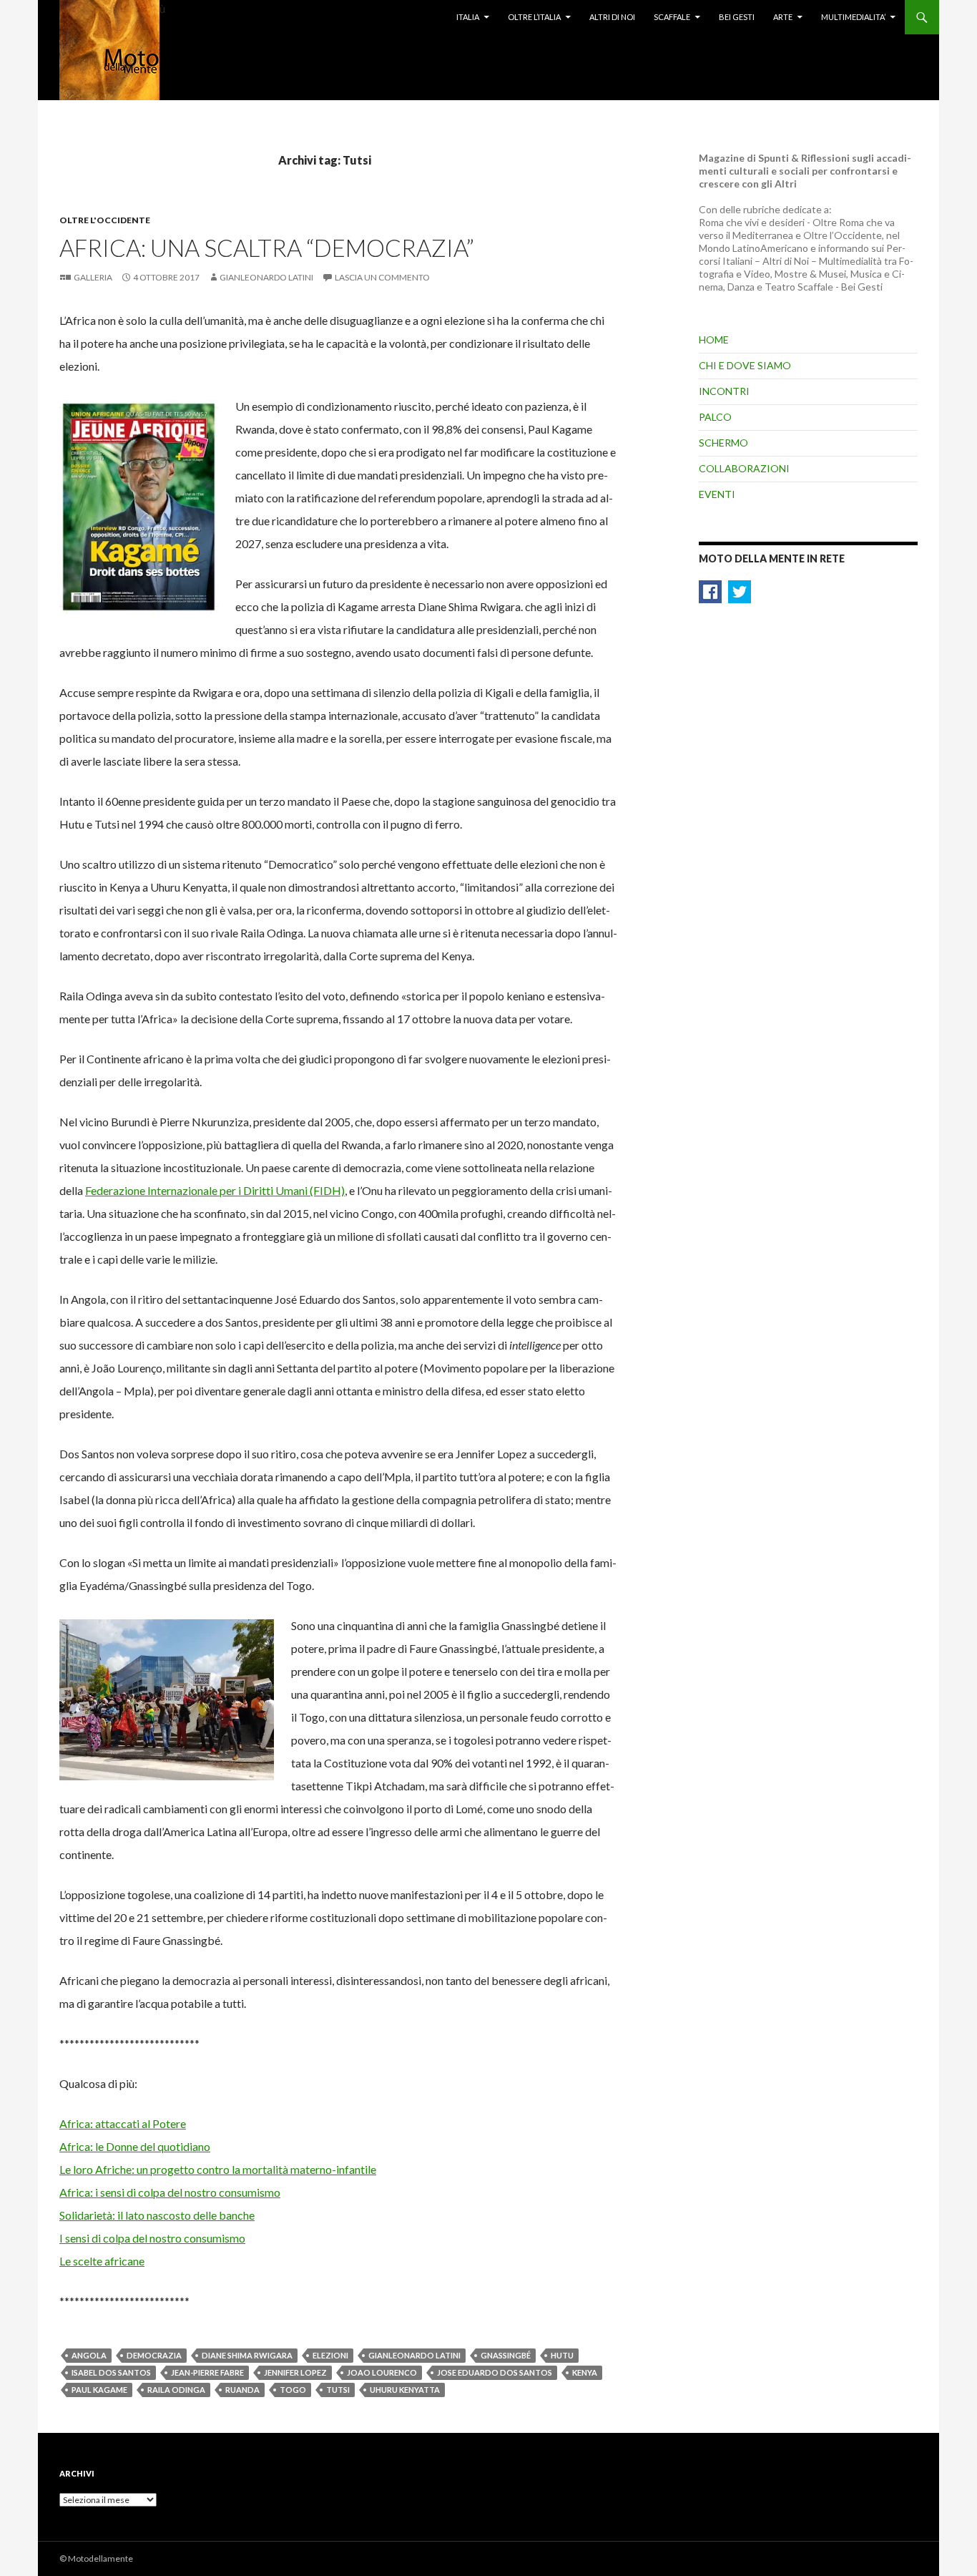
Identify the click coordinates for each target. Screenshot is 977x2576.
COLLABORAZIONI (744, 468)
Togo (293, 2390)
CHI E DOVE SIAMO (745, 365)
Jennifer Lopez (295, 2372)
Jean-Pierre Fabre (207, 2372)
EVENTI (717, 494)
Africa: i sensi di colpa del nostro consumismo (170, 2192)
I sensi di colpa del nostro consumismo (152, 2238)
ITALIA (468, 17)
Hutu (562, 2355)
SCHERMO (723, 443)
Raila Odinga (176, 2390)
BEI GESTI (737, 17)
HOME (714, 340)
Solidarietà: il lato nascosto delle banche (157, 2215)
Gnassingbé (506, 2355)
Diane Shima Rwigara (247, 2355)
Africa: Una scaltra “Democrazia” (267, 248)
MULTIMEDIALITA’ (853, 17)
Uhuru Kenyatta (405, 2390)
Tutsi (338, 2390)
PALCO (715, 417)
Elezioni (330, 2355)
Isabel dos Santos (111, 2372)
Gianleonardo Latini (266, 277)
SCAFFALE (672, 17)
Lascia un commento (382, 277)
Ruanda (242, 2390)
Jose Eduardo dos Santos (495, 2372)
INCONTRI (724, 391)
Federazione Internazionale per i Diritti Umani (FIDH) (215, 1190)
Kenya (585, 2372)
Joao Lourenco (382, 2372)
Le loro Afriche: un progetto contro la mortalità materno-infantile (218, 2169)
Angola (89, 2355)
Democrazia (154, 2355)
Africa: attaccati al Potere (123, 2123)
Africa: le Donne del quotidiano (135, 2146)
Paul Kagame (99, 2390)
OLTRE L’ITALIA (534, 17)
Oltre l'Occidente (105, 220)
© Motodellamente (96, 2558)
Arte (783, 17)
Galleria (93, 277)
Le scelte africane (102, 2261)
